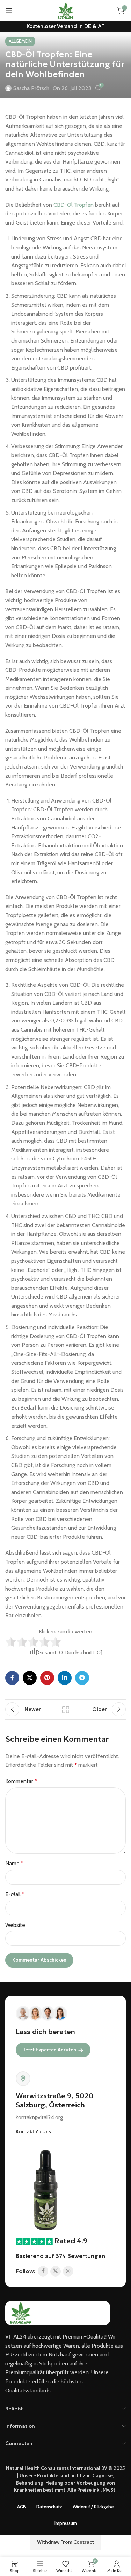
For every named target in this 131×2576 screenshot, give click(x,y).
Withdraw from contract (65, 2542)
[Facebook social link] (12, 1678)
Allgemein (20, 41)
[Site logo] (65, 10)
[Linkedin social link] (65, 1678)
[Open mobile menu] (9, 11)
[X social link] (30, 1678)
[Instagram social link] (68, 2271)
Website (15, 1925)
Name (14, 1863)
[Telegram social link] (82, 1678)
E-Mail (15, 1894)
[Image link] (46, 2189)
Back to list (66, 1709)
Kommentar (21, 1781)
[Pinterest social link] (47, 1678)
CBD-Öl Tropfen (74, 205)
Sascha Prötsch (31, 88)
